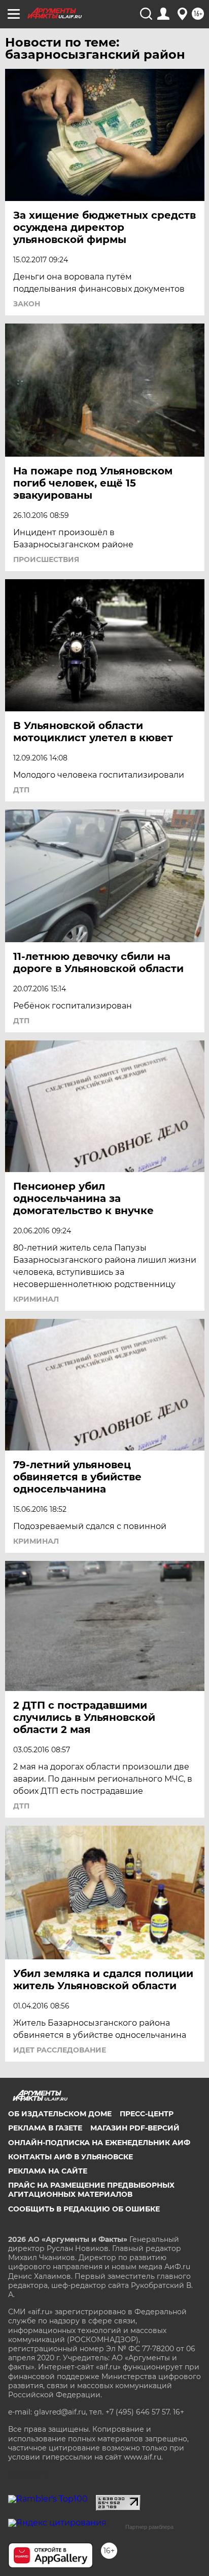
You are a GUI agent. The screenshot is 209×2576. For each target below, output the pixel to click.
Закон (27, 304)
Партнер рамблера (149, 2527)
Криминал (36, 1299)
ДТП (21, 790)
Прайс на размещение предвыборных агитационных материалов (91, 2190)
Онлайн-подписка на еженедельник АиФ (99, 2143)
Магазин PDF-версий (135, 2128)
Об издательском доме (60, 2114)
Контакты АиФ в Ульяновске (71, 2157)
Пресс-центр (147, 2114)
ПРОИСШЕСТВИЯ (46, 559)
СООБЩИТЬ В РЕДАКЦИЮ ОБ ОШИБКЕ (84, 2209)
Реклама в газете (45, 2128)
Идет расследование (60, 2050)
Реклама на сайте (48, 2171)
